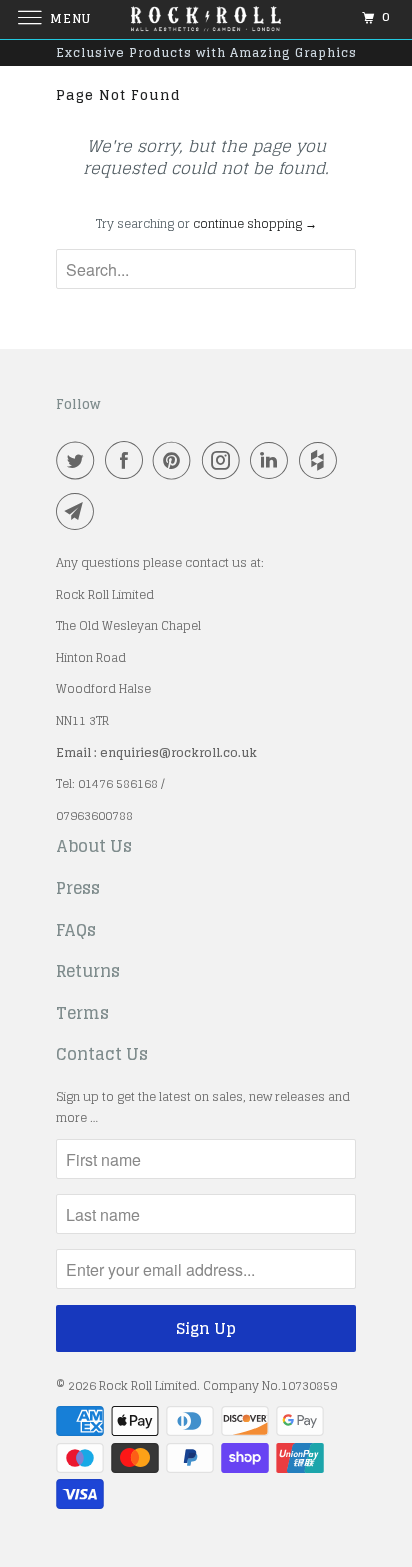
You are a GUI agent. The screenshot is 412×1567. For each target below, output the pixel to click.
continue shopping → (255, 223)
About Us (94, 847)
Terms (82, 1014)
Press (78, 889)
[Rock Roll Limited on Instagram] (225, 460)
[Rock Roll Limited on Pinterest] (176, 460)
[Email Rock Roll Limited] (79, 511)
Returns (88, 972)
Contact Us (102, 1055)
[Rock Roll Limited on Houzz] (322, 460)
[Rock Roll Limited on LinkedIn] (273, 460)
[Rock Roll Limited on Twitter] (79, 460)
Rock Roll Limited (148, 1385)
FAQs (76, 931)
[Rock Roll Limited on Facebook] (128, 460)
